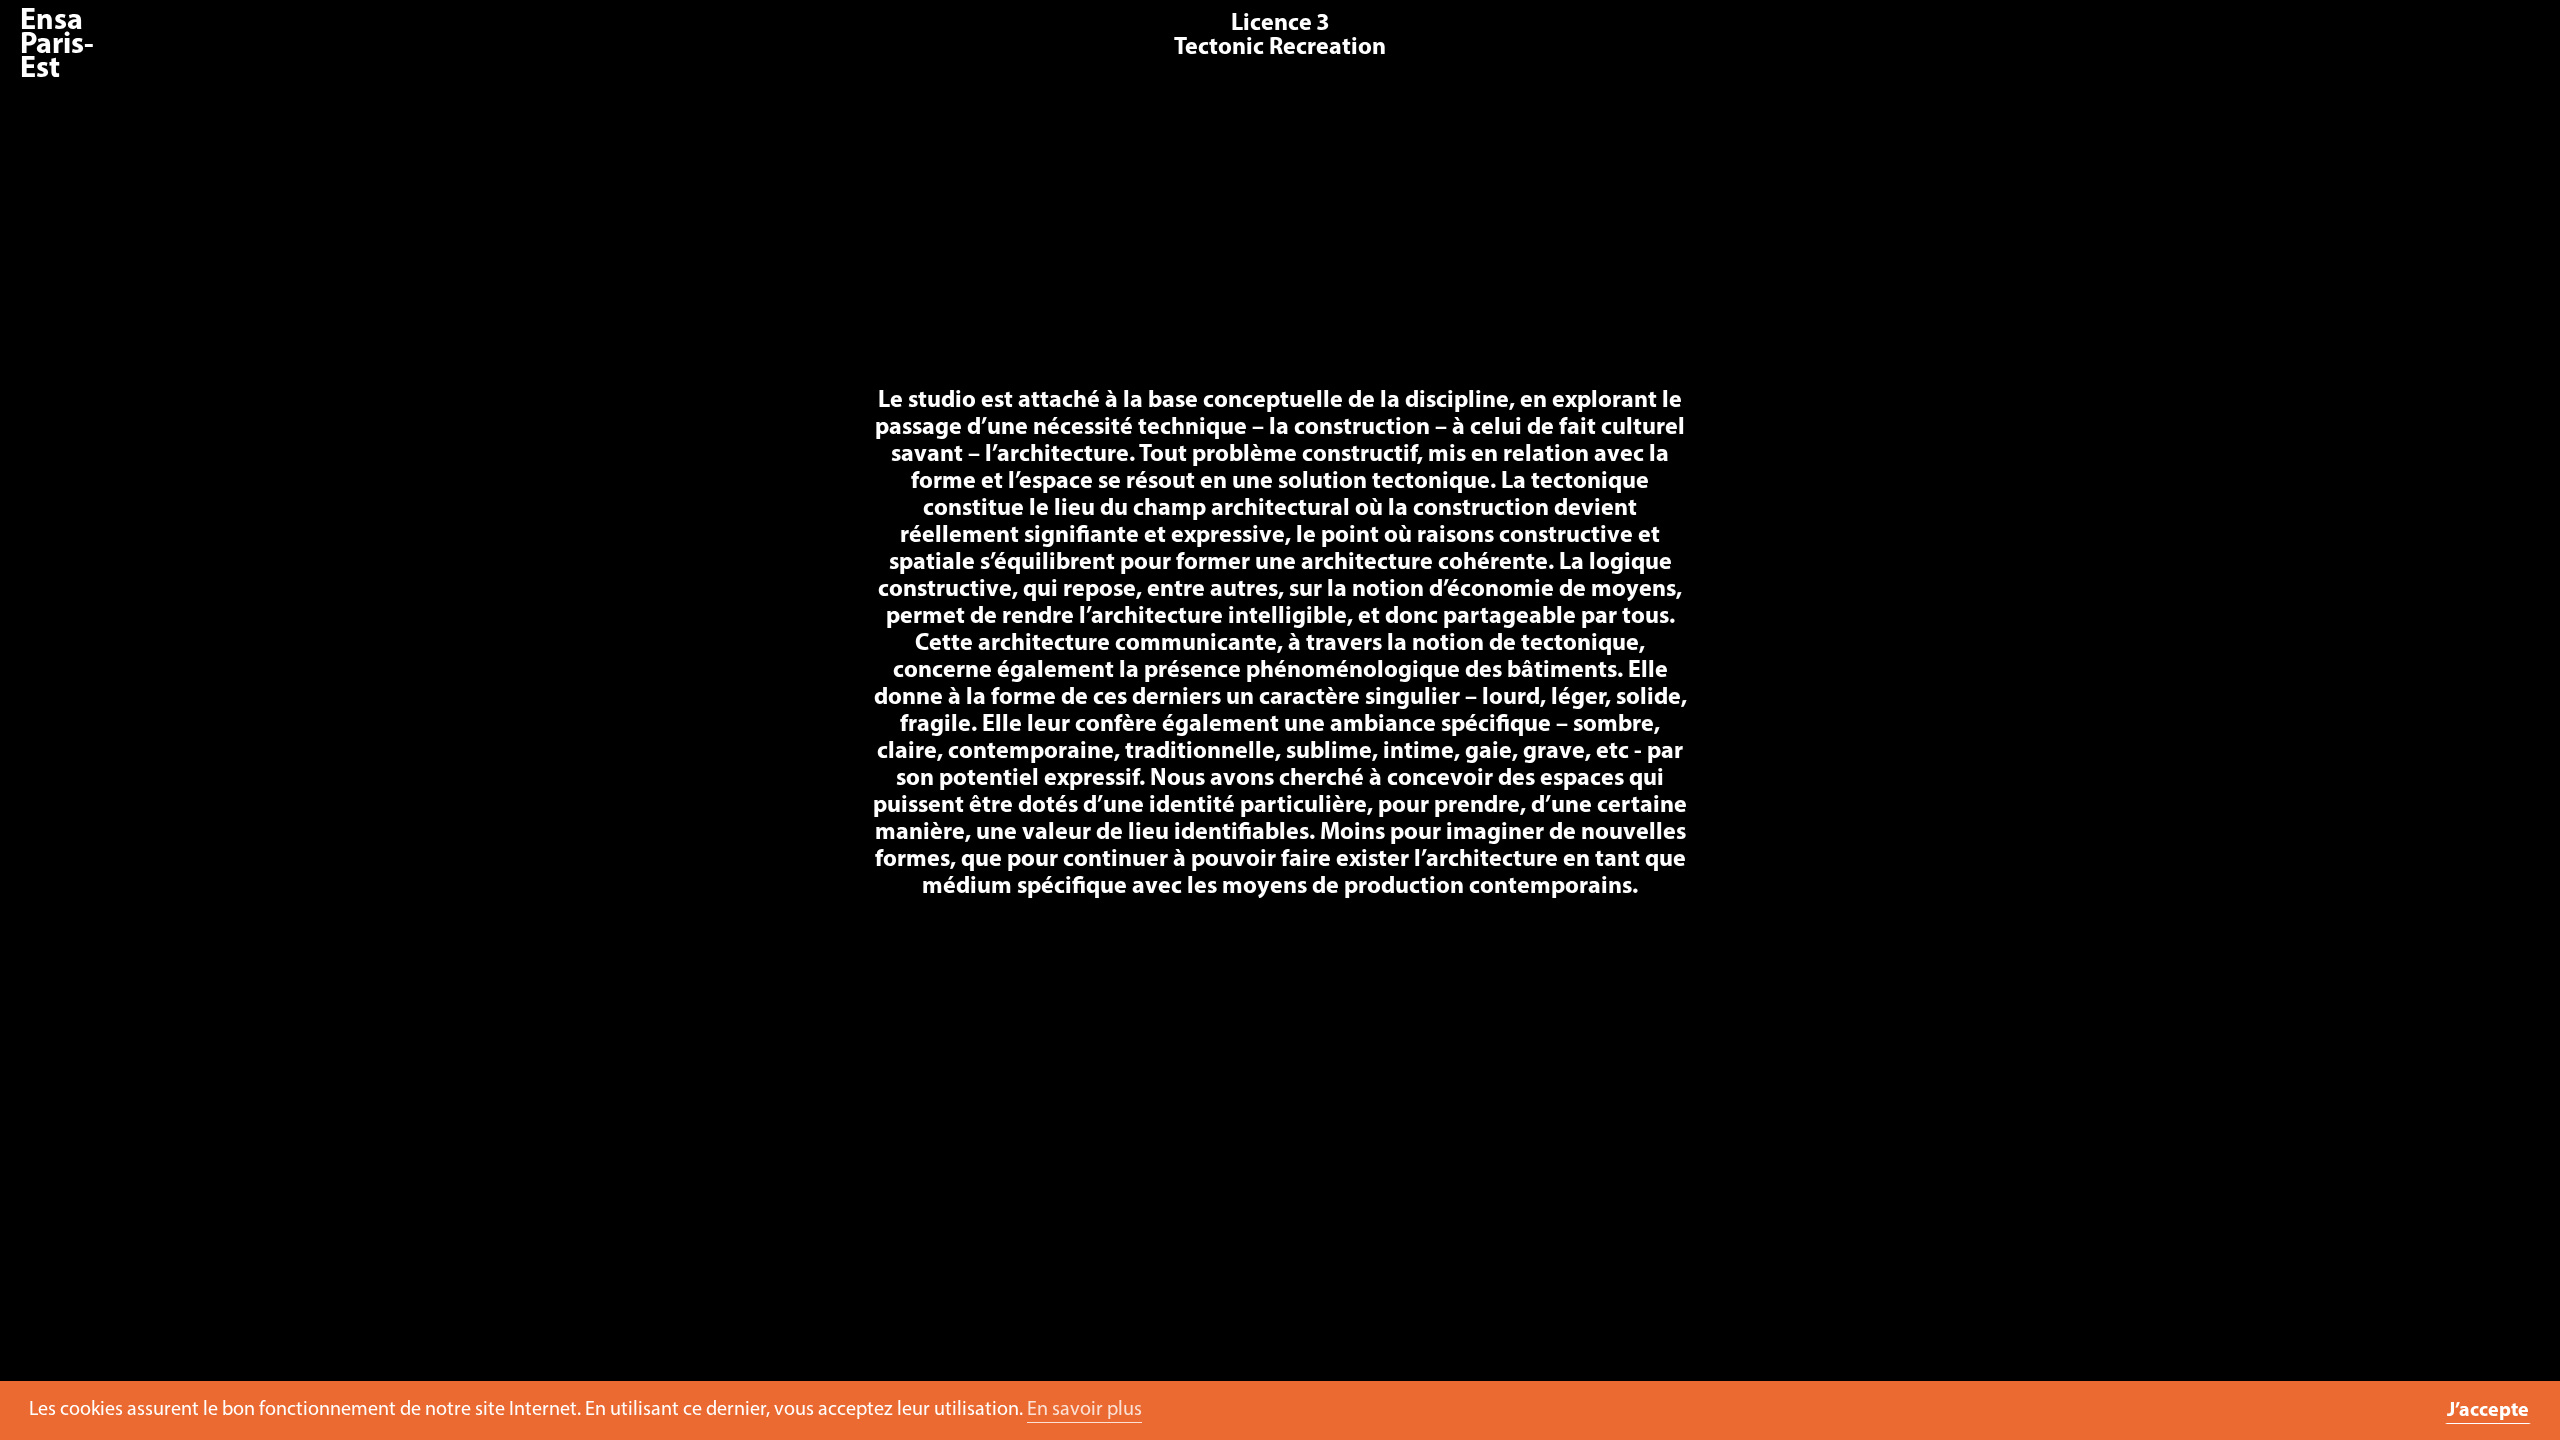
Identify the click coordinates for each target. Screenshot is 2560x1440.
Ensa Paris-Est (57, 45)
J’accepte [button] (2488, 1411)
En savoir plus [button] (1084, 1410)
